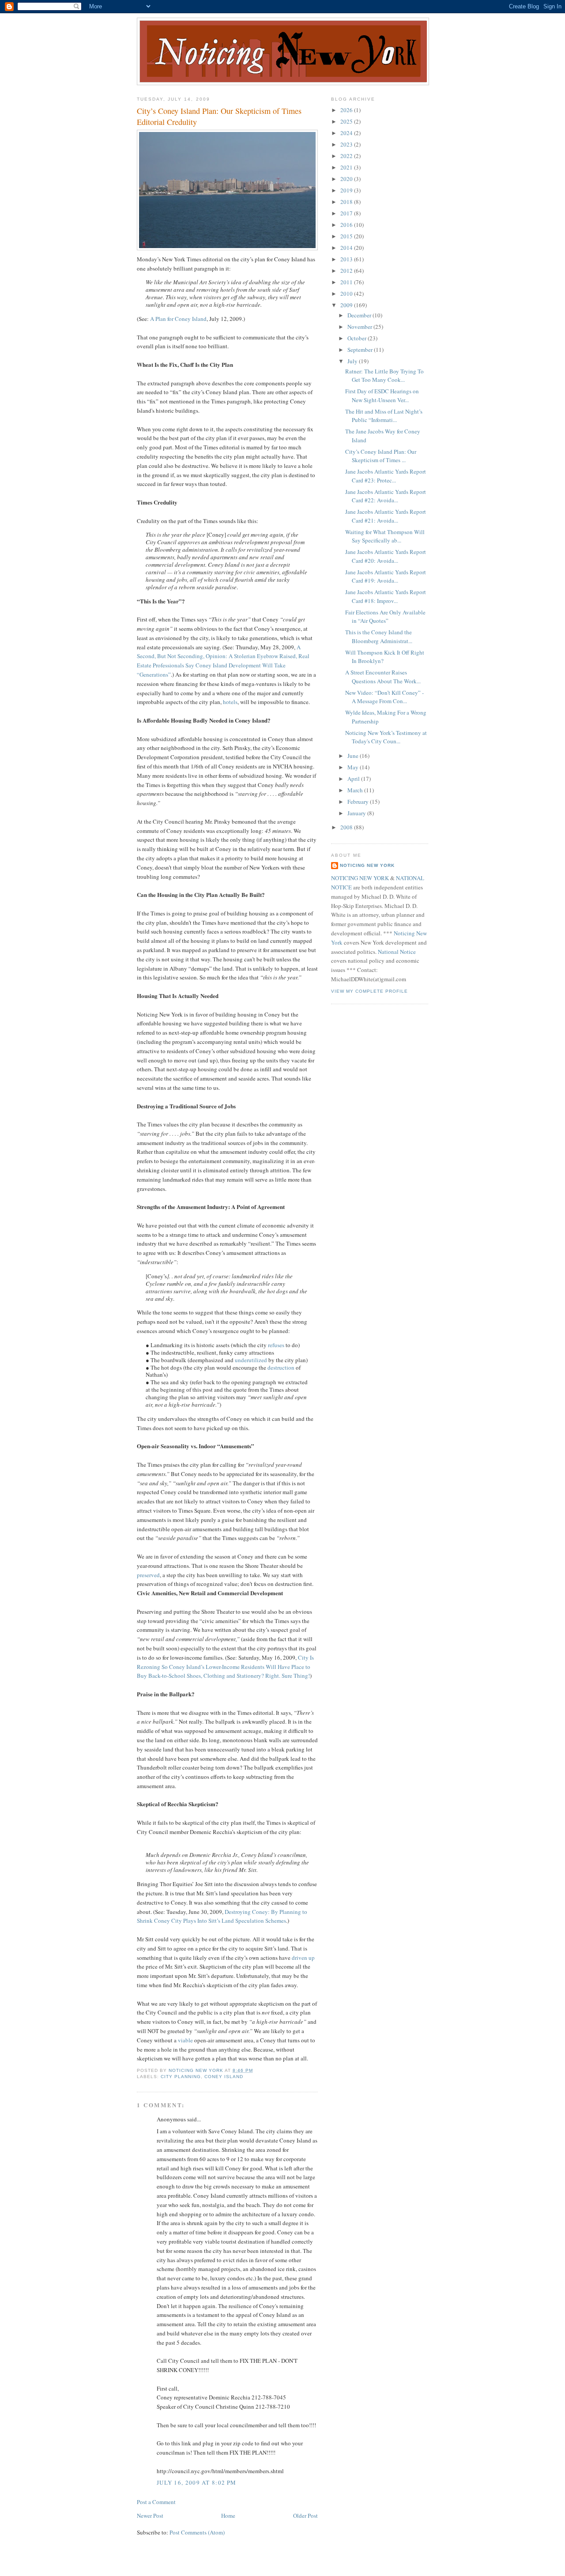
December (360, 315)
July (353, 361)
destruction (281, 1367)
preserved (148, 1575)
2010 (347, 294)
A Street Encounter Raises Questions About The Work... (383, 677)
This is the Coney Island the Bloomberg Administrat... (379, 636)
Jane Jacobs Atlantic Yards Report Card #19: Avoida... (386, 576)
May (354, 767)
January (357, 813)
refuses (276, 1345)
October (358, 338)
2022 (347, 156)
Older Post (305, 2516)
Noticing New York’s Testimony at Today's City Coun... (386, 737)
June (354, 756)
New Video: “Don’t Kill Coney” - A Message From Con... (384, 697)
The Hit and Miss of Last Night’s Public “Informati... (384, 416)
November (360, 327)
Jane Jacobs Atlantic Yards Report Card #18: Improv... (386, 596)
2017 (347, 213)
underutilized (251, 1360)
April (354, 779)
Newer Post (150, 2516)
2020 (347, 179)
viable (185, 2040)
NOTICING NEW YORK (360, 878)
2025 (347, 121)
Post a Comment (156, 2502)
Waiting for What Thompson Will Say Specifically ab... (385, 536)
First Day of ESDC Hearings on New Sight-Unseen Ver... (382, 395)
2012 (347, 271)
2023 (347, 144)
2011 (347, 282)
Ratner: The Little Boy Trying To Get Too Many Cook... (384, 376)
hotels (230, 702)
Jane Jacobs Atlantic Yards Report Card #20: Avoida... (386, 556)
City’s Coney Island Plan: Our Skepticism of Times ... (381, 456)
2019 (347, 190)
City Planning (181, 2077)
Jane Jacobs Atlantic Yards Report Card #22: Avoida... (386, 496)
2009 (347, 305)
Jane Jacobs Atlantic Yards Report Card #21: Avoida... (386, 516)
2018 (347, 202)
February (359, 802)
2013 (347, 259)
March (356, 790)
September (361, 350)
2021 (347, 167)
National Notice (397, 952)
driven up (303, 1958)
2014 (347, 248)
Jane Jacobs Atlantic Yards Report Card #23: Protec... (386, 476)
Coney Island (224, 2077)
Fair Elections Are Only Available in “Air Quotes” (385, 617)
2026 (347, 110)
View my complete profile (369, 991)
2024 (347, 133)
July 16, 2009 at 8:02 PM (196, 2482)
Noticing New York (367, 865)
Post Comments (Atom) (197, 2532)
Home (228, 2516)
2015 (347, 236)
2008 (347, 827)
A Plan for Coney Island (178, 319)
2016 (347, 225)
